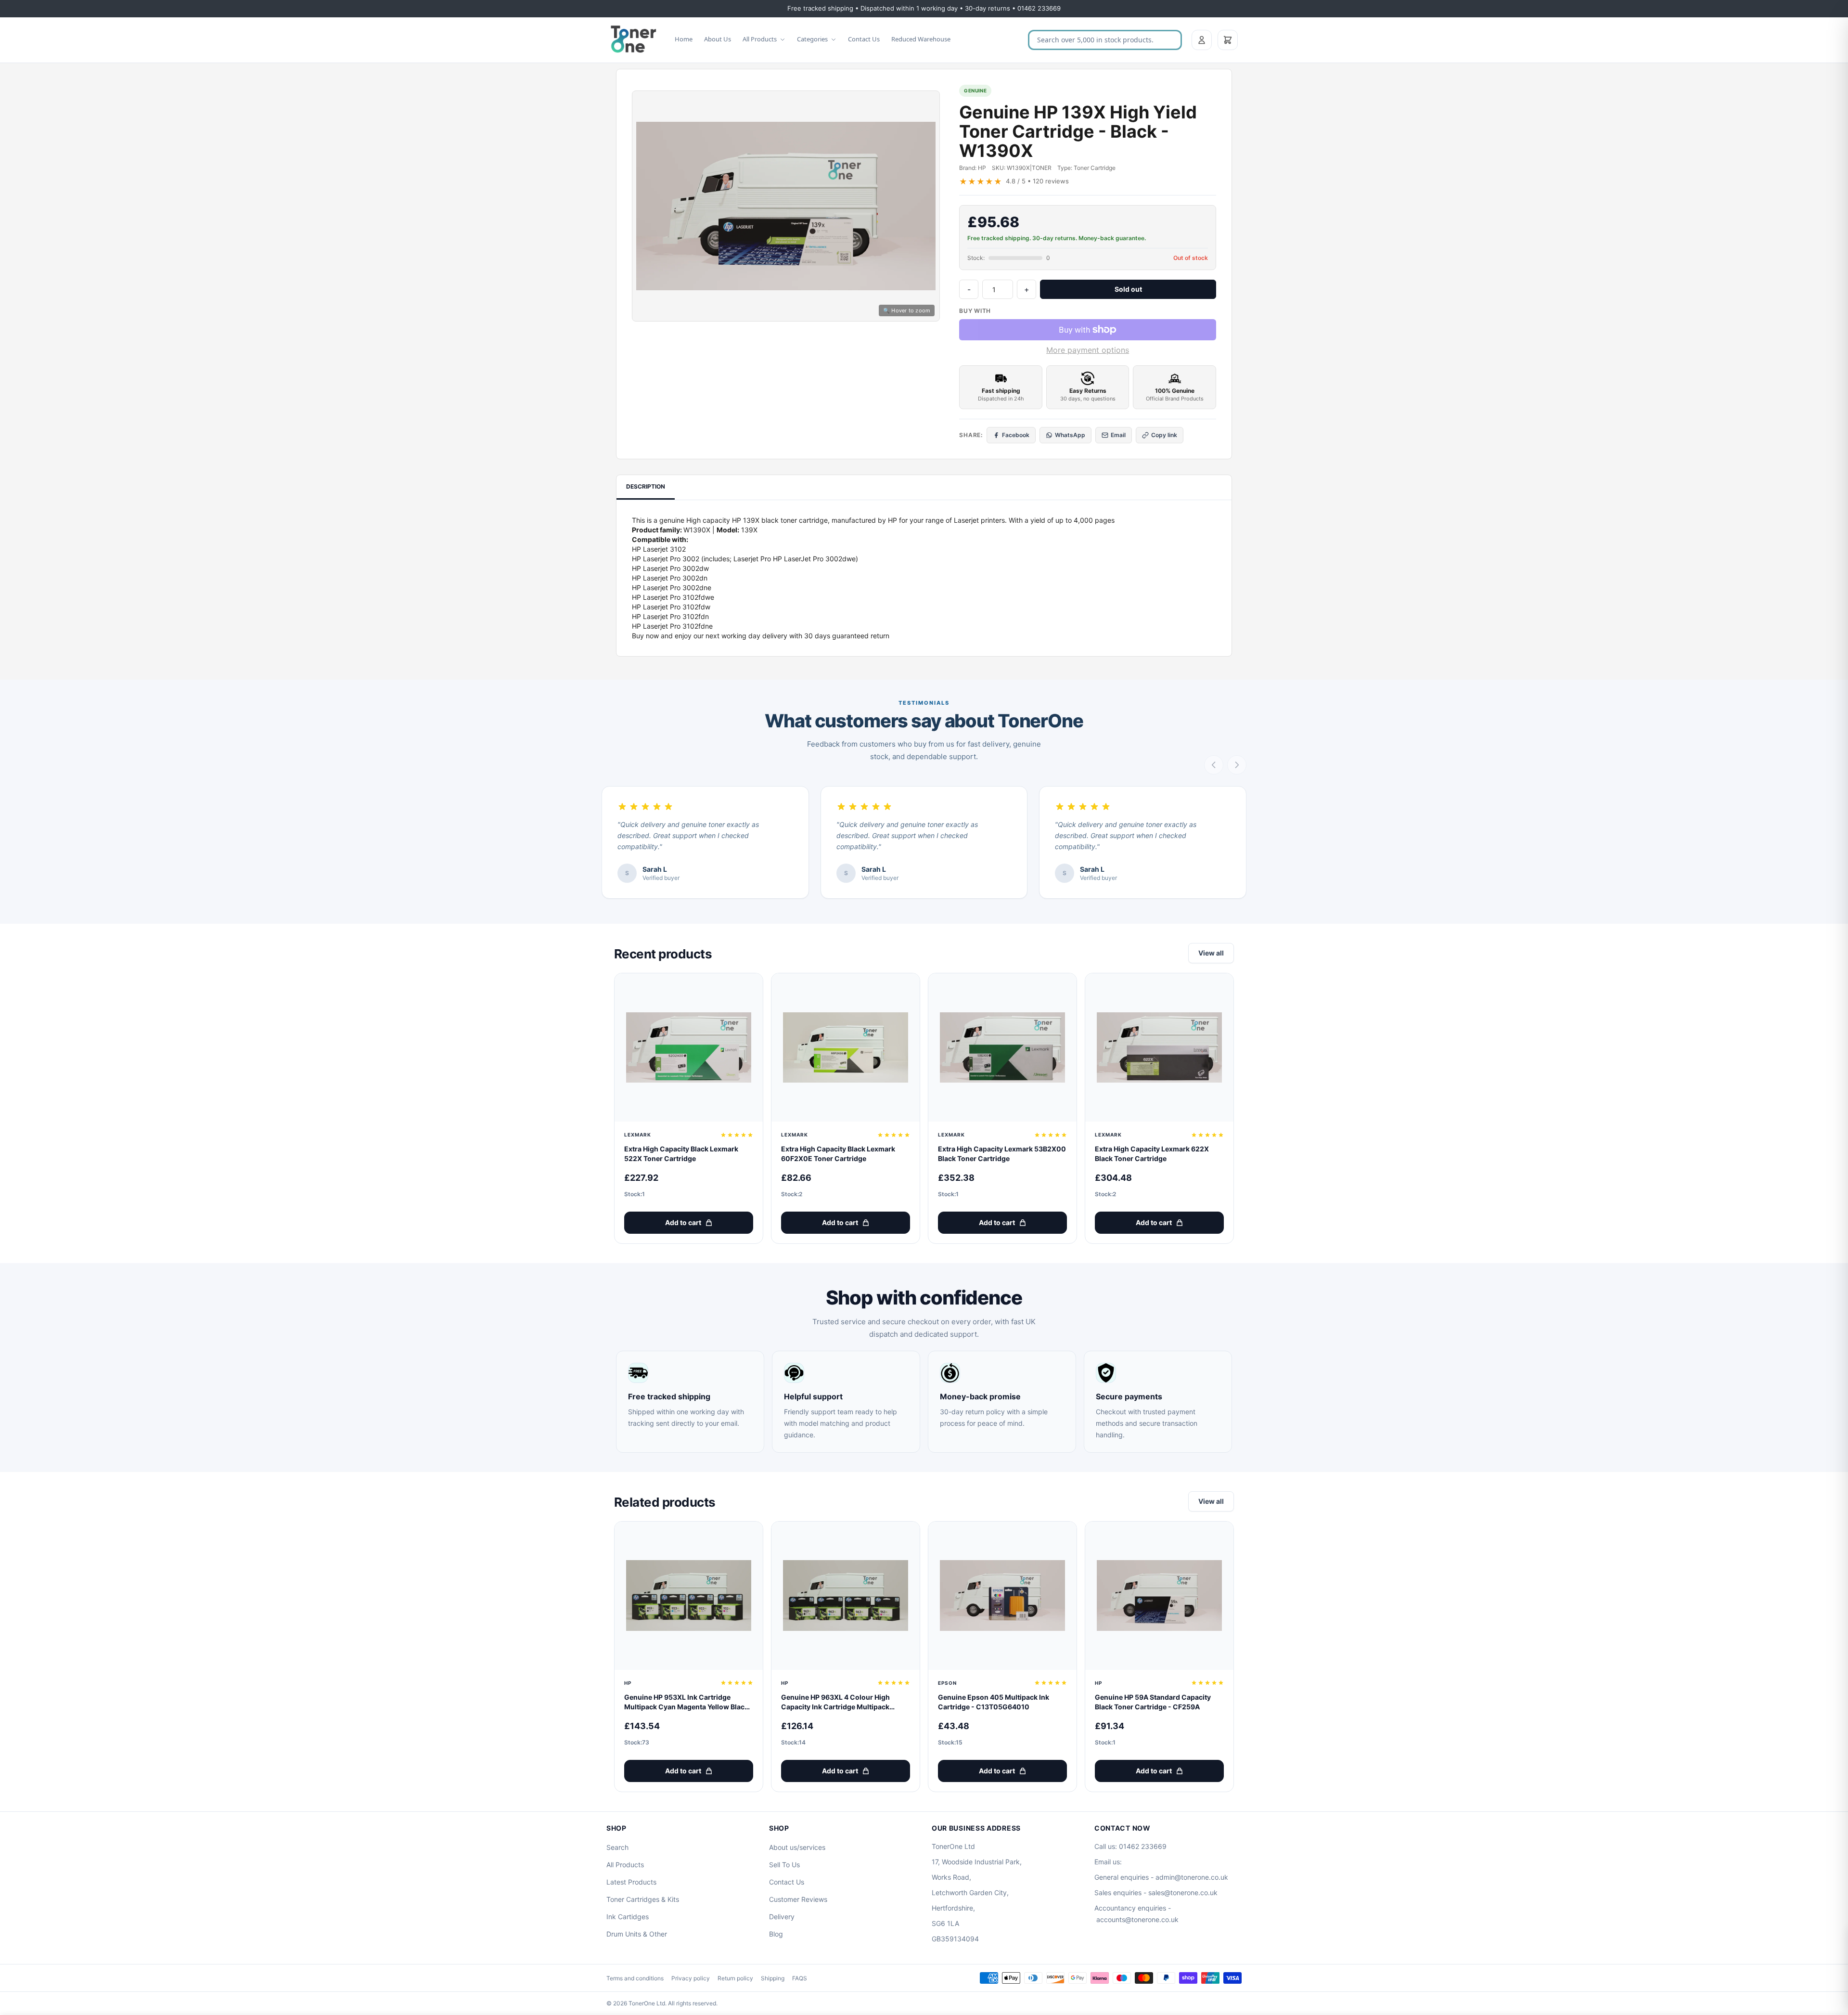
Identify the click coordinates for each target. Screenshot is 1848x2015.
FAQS (800, 1978)
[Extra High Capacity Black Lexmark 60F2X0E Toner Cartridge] (846, 1047)
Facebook (1016, 435)
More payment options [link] (1088, 350)
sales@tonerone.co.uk (1183, 1892)
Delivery (782, 1917)
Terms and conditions (635, 1978)
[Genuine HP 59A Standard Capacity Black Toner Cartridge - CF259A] (1159, 1596)
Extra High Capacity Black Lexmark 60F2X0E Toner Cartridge (838, 1154)
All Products (760, 39)
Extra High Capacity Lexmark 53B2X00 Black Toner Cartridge (1002, 1154)
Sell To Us (784, 1865)
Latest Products (631, 1882)
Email (1118, 435)
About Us (718, 39)
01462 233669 (1143, 1846)
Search (617, 1847)
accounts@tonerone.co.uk (1137, 1919)
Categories (812, 39)
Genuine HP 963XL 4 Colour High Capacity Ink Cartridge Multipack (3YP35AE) (835, 1702)
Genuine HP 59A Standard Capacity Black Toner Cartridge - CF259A (1153, 1702)
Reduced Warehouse (921, 39)
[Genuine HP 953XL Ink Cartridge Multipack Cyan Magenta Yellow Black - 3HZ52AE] (689, 1596)
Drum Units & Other (637, 1934)
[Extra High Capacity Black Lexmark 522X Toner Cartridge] (689, 1047)
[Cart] (1228, 40)
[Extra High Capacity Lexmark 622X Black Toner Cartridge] (1159, 1047)
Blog (776, 1934)
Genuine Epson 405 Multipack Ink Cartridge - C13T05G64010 (994, 1702)
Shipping (773, 1978)
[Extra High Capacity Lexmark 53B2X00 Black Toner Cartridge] (1002, 1047)
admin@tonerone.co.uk (1192, 1877)
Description (646, 486)
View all (1211, 953)
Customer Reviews (798, 1899)
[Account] (1202, 40)
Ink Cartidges (628, 1917)
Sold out (1128, 289)
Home (684, 39)
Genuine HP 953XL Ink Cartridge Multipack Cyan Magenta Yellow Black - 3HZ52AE (689, 1702)
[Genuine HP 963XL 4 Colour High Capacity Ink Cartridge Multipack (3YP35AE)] (846, 1596)
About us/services (797, 1847)
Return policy (735, 1978)
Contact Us (864, 39)
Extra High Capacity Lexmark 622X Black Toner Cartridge (1152, 1154)
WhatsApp (1070, 435)
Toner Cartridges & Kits (643, 1899)
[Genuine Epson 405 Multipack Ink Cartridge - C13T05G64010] (1002, 1596)
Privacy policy (691, 1978)
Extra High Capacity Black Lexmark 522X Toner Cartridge (681, 1154)
